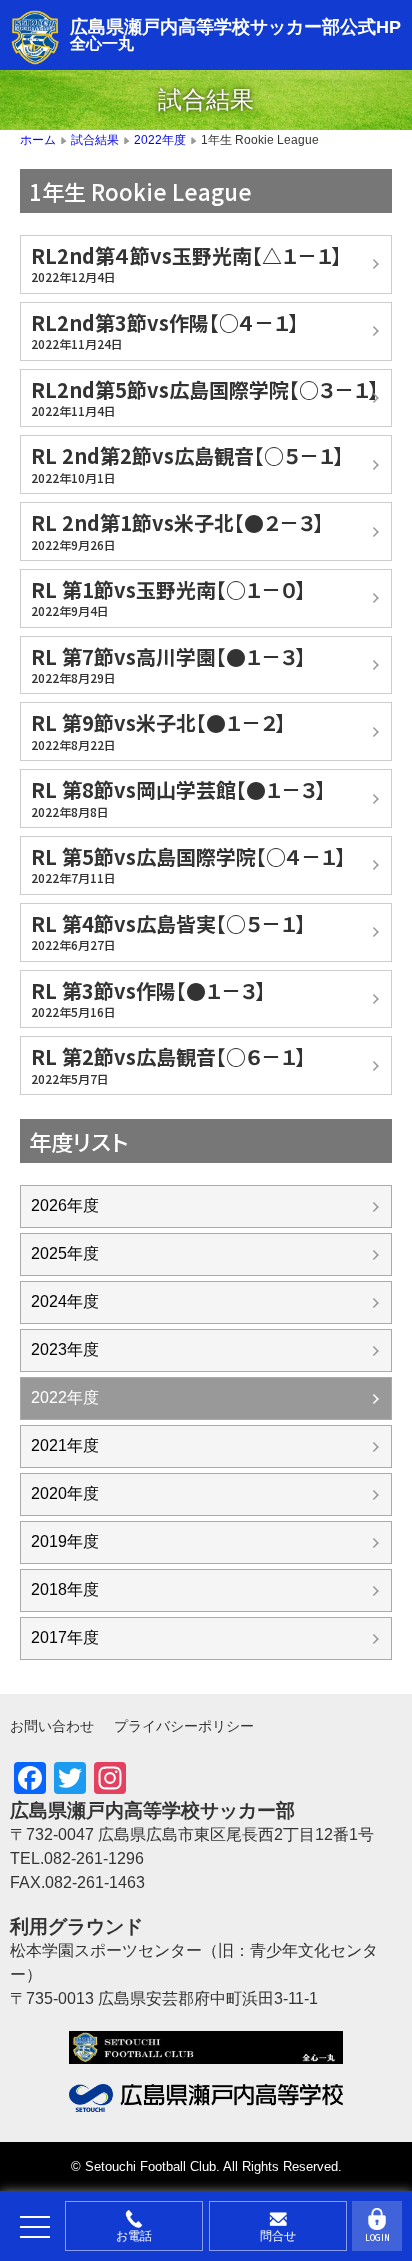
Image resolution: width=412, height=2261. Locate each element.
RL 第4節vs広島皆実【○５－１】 (168, 931)
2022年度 (65, 1397)
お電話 (134, 2236)
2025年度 (65, 1253)
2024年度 (65, 1301)
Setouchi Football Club (150, 2166)
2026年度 (65, 1205)
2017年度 (65, 1637)
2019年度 (65, 1541)
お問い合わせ (52, 1726)
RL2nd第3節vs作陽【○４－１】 (165, 330)
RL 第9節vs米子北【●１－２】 (158, 730)
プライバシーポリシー (184, 1726)
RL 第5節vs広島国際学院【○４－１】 (188, 864)
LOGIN (377, 2237)
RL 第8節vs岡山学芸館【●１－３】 (178, 797)
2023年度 (65, 1349)
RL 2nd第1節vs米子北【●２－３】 (177, 530)
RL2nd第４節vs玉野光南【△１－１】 (186, 263)
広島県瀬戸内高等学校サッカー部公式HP (235, 27)
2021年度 (65, 1445)
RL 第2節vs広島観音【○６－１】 (168, 1064)
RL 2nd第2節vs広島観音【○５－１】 (187, 463)
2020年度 (65, 1493)
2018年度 (65, 1589)
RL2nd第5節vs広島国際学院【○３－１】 (205, 397)
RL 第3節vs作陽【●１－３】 (148, 998)
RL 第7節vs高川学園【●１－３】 (168, 664)
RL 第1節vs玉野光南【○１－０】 (168, 597)
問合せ (278, 2236)
